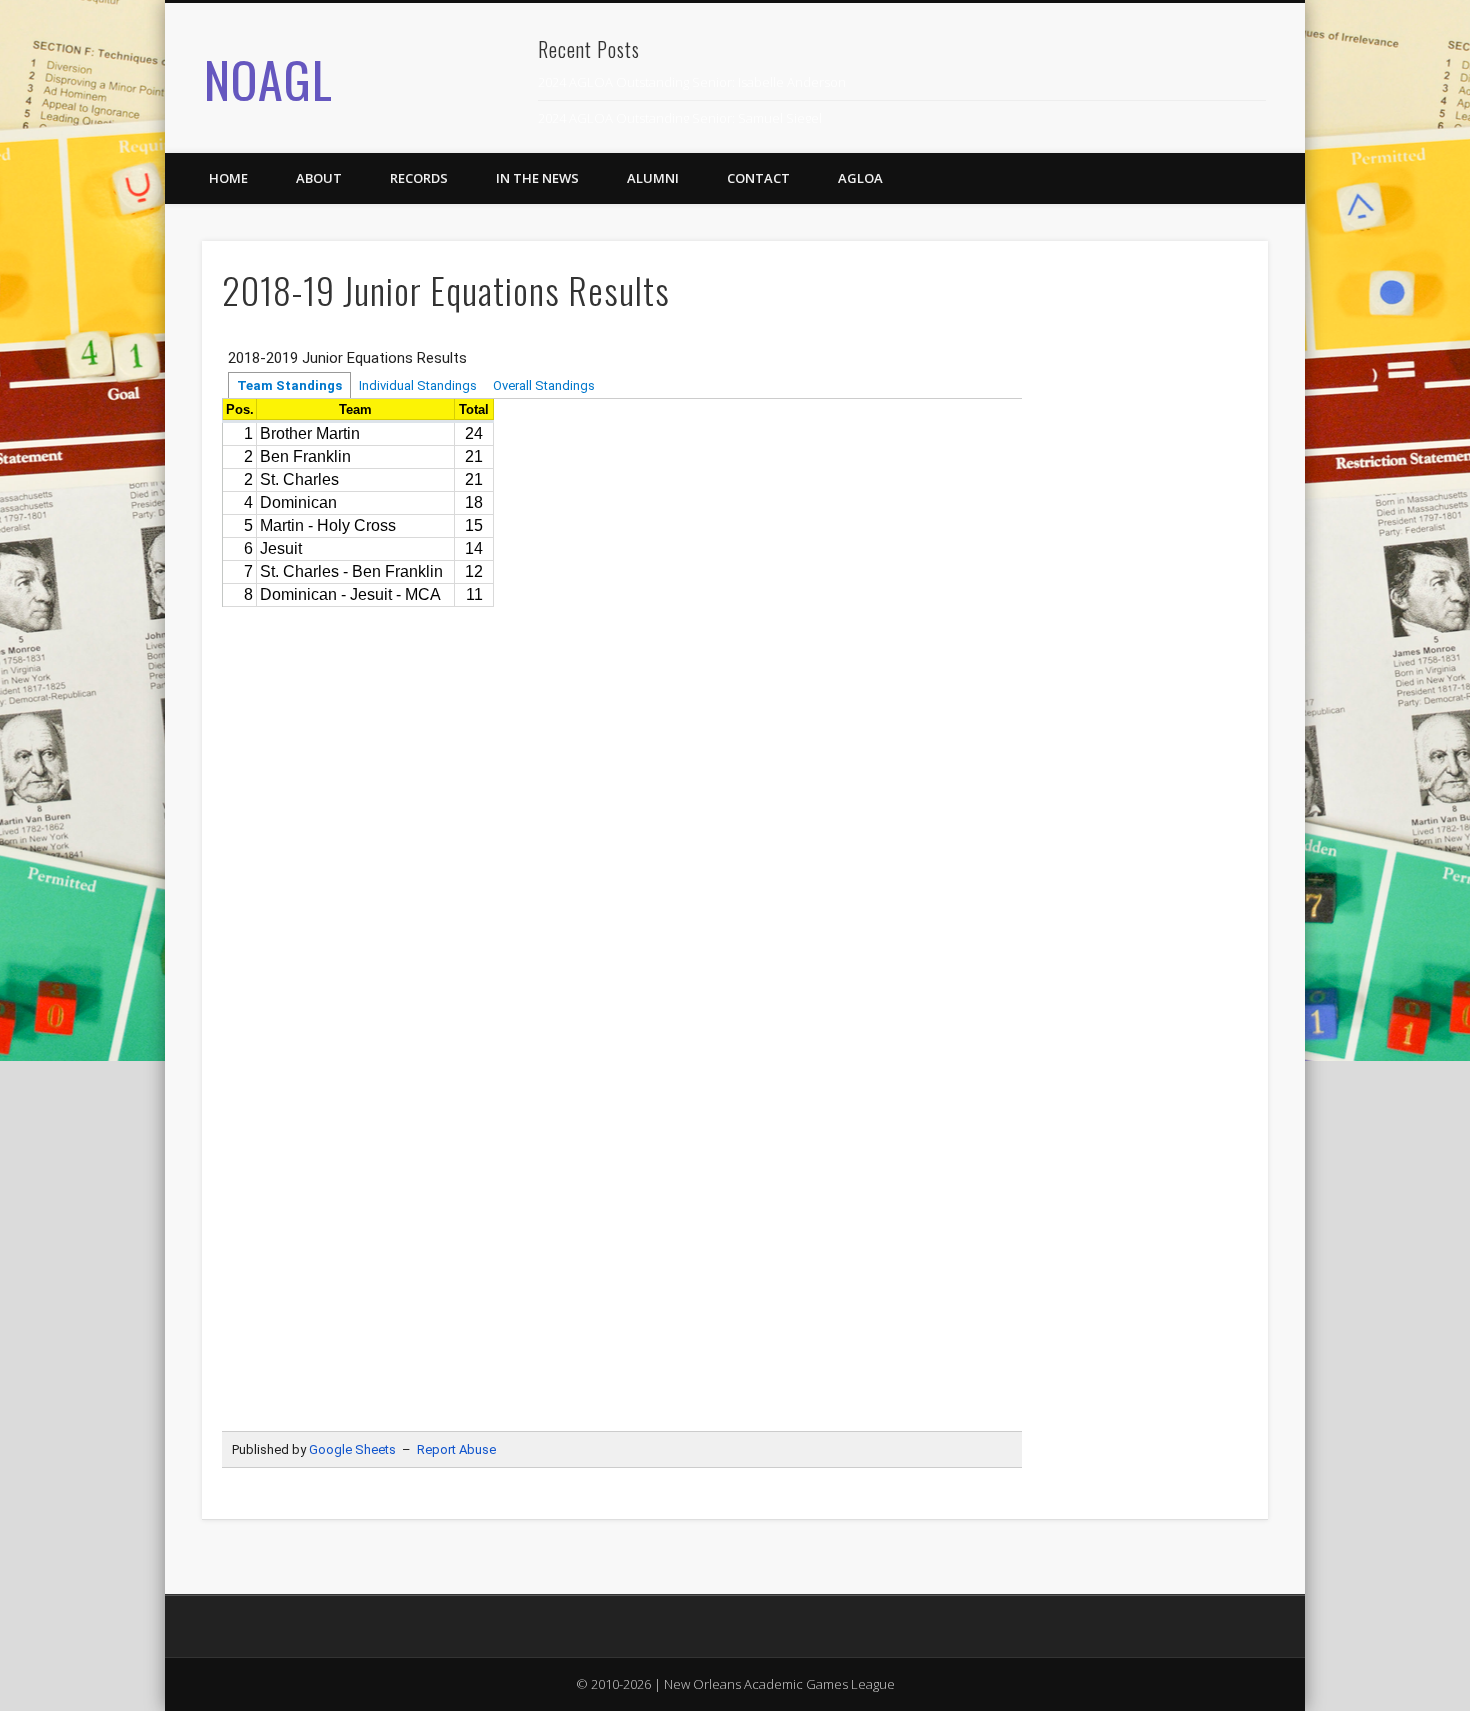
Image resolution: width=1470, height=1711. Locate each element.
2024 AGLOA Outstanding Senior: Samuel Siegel (680, 118)
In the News (537, 178)
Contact (758, 178)
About (319, 178)
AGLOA (860, 178)
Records (419, 178)
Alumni (653, 178)
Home (228, 178)
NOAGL (268, 78)
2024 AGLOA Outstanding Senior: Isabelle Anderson (692, 82)
